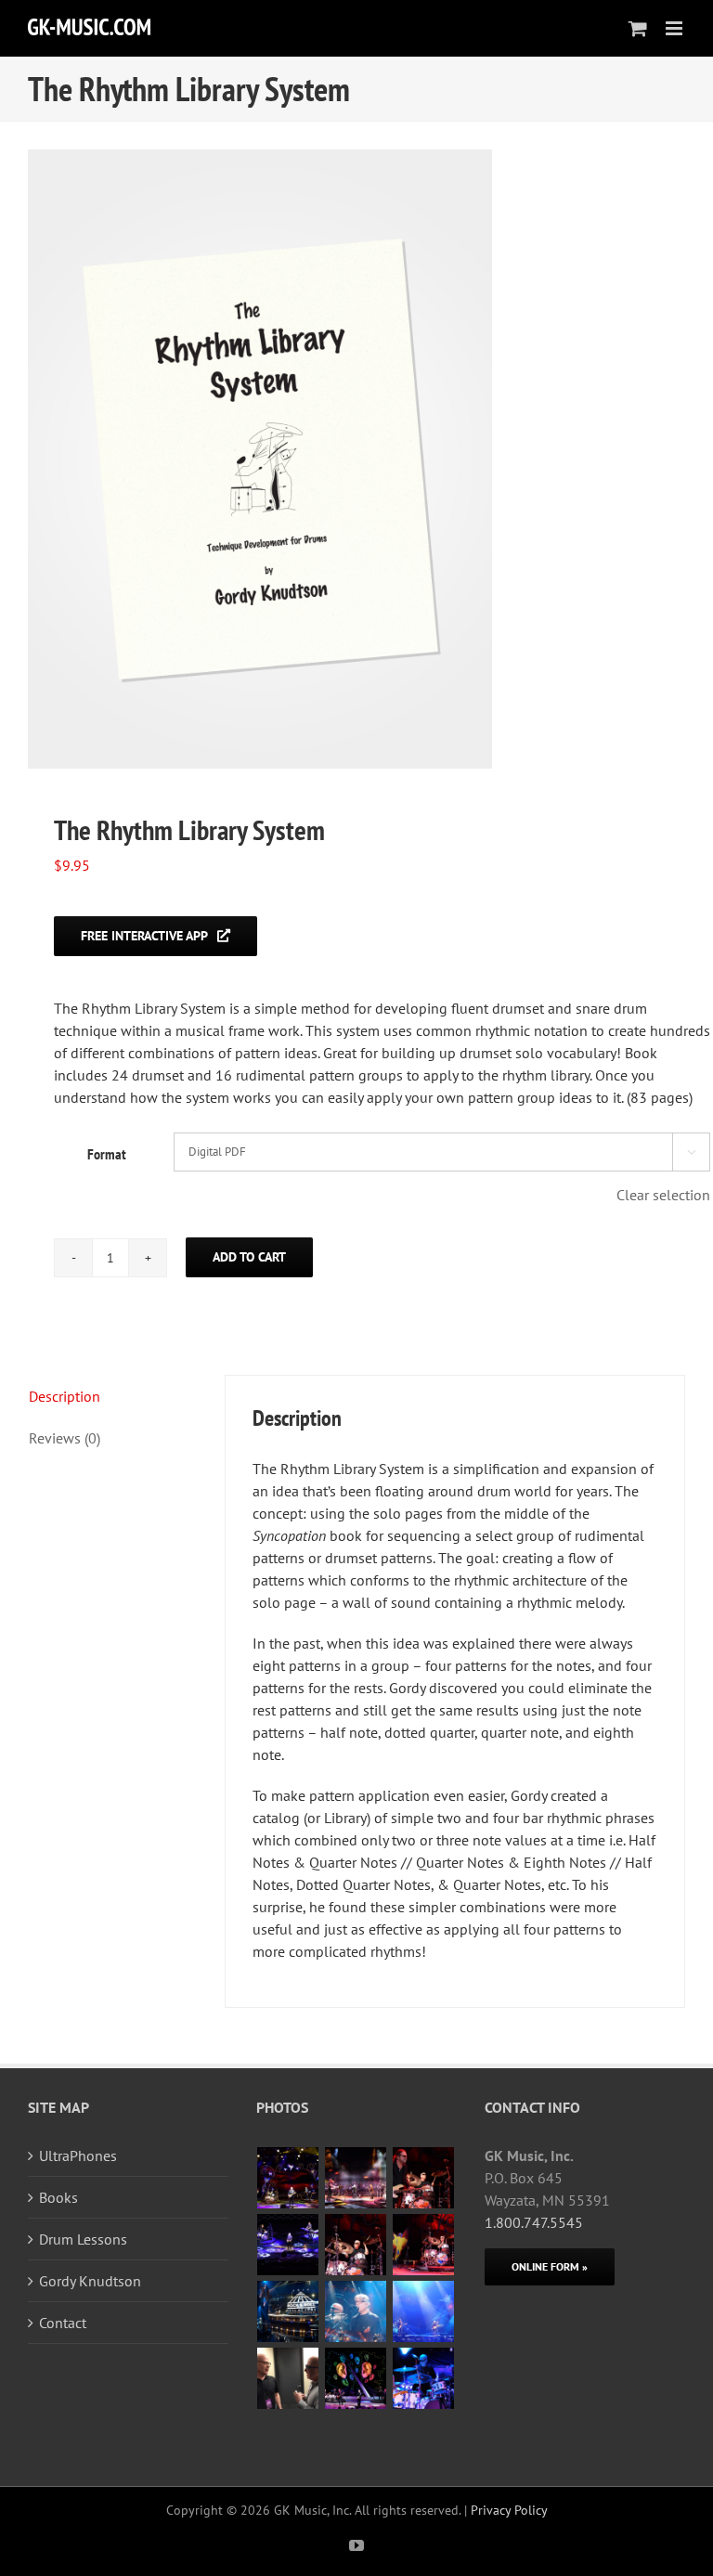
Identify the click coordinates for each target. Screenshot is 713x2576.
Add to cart (249, 1257)
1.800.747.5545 (534, 2222)
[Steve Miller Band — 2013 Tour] (356, 2378)
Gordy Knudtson (90, 2281)
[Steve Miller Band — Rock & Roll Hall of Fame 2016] (288, 2311)
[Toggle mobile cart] (638, 28)
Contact (63, 2323)
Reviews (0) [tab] (65, 1438)
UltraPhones (78, 2155)
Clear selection (663, 1195)
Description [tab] (65, 1396)
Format (107, 1154)
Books (58, 2197)
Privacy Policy (509, 2510)
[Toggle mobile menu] (675, 28)
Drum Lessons (83, 2239)
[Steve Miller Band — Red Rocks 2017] (288, 2178)
